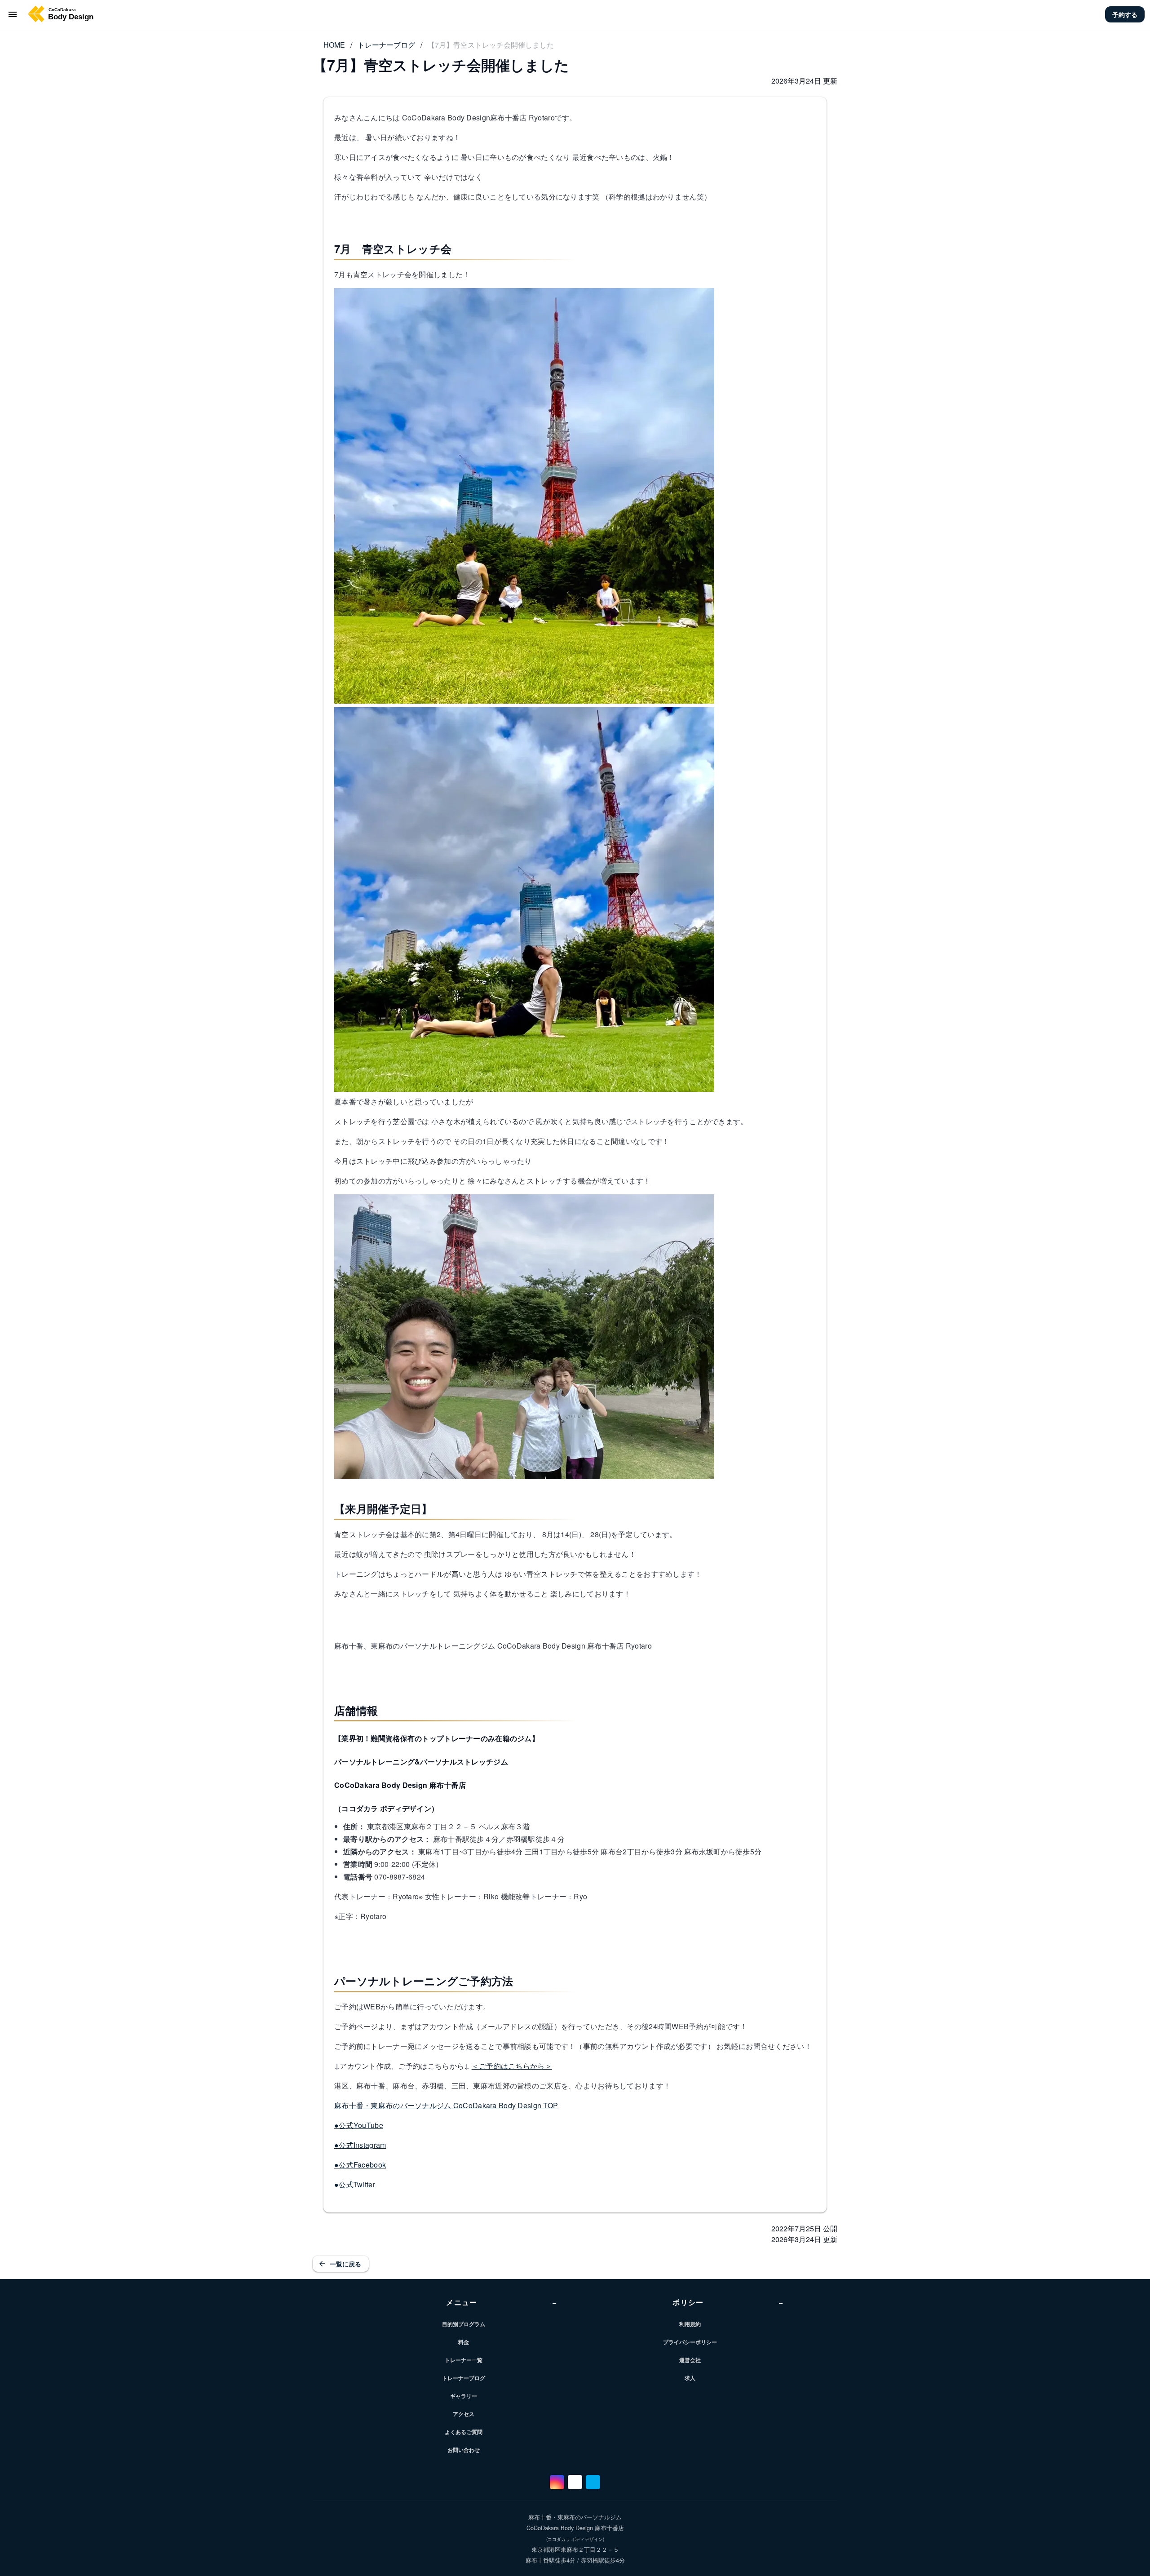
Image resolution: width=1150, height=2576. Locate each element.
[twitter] (593, 2482)
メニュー (502, 2302)
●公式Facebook (360, 2165)
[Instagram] (557, 2482)
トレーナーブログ (386, 45)
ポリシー (728, 2302)
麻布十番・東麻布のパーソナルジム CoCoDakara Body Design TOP (446, 2105)
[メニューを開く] (13, 14)
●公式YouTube (359, 2125)
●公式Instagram (360, 2145)
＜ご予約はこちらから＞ (512, 2066)
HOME (334, 45)
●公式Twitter (355, 2184)
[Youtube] (575, 2482)
